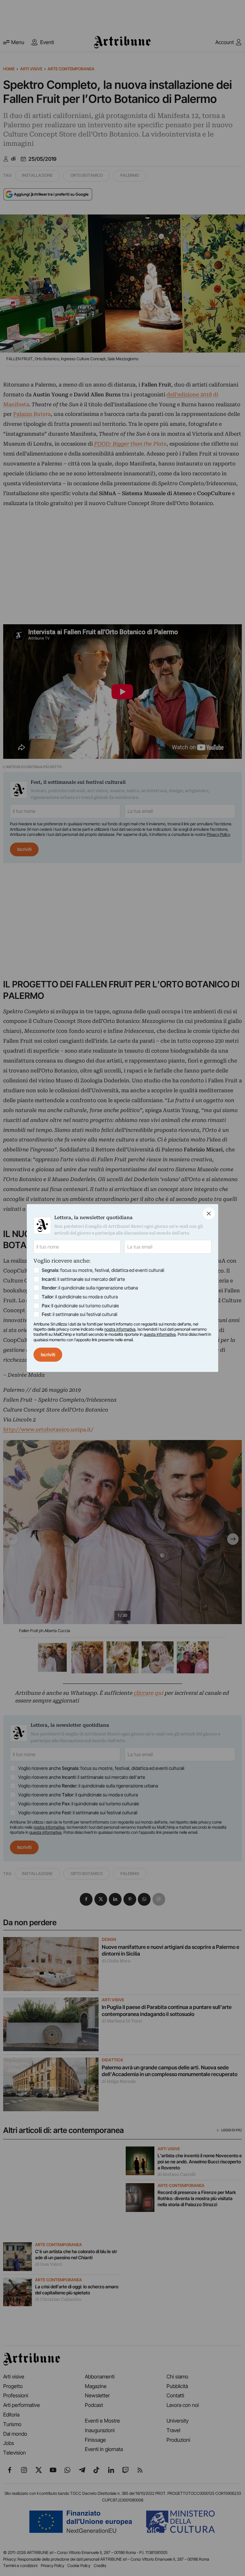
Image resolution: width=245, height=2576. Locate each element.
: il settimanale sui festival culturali (80, 1314)
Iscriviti (48, 1354)
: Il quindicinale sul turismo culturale (80, 1306)
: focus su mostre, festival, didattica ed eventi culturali (103, 1270)
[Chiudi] (209, 1214)
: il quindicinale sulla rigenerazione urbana (90, 1288)
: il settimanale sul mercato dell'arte (83, 1279)
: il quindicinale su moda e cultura (80, 1297)
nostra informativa (120, 1329)
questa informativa (160, 1334)
